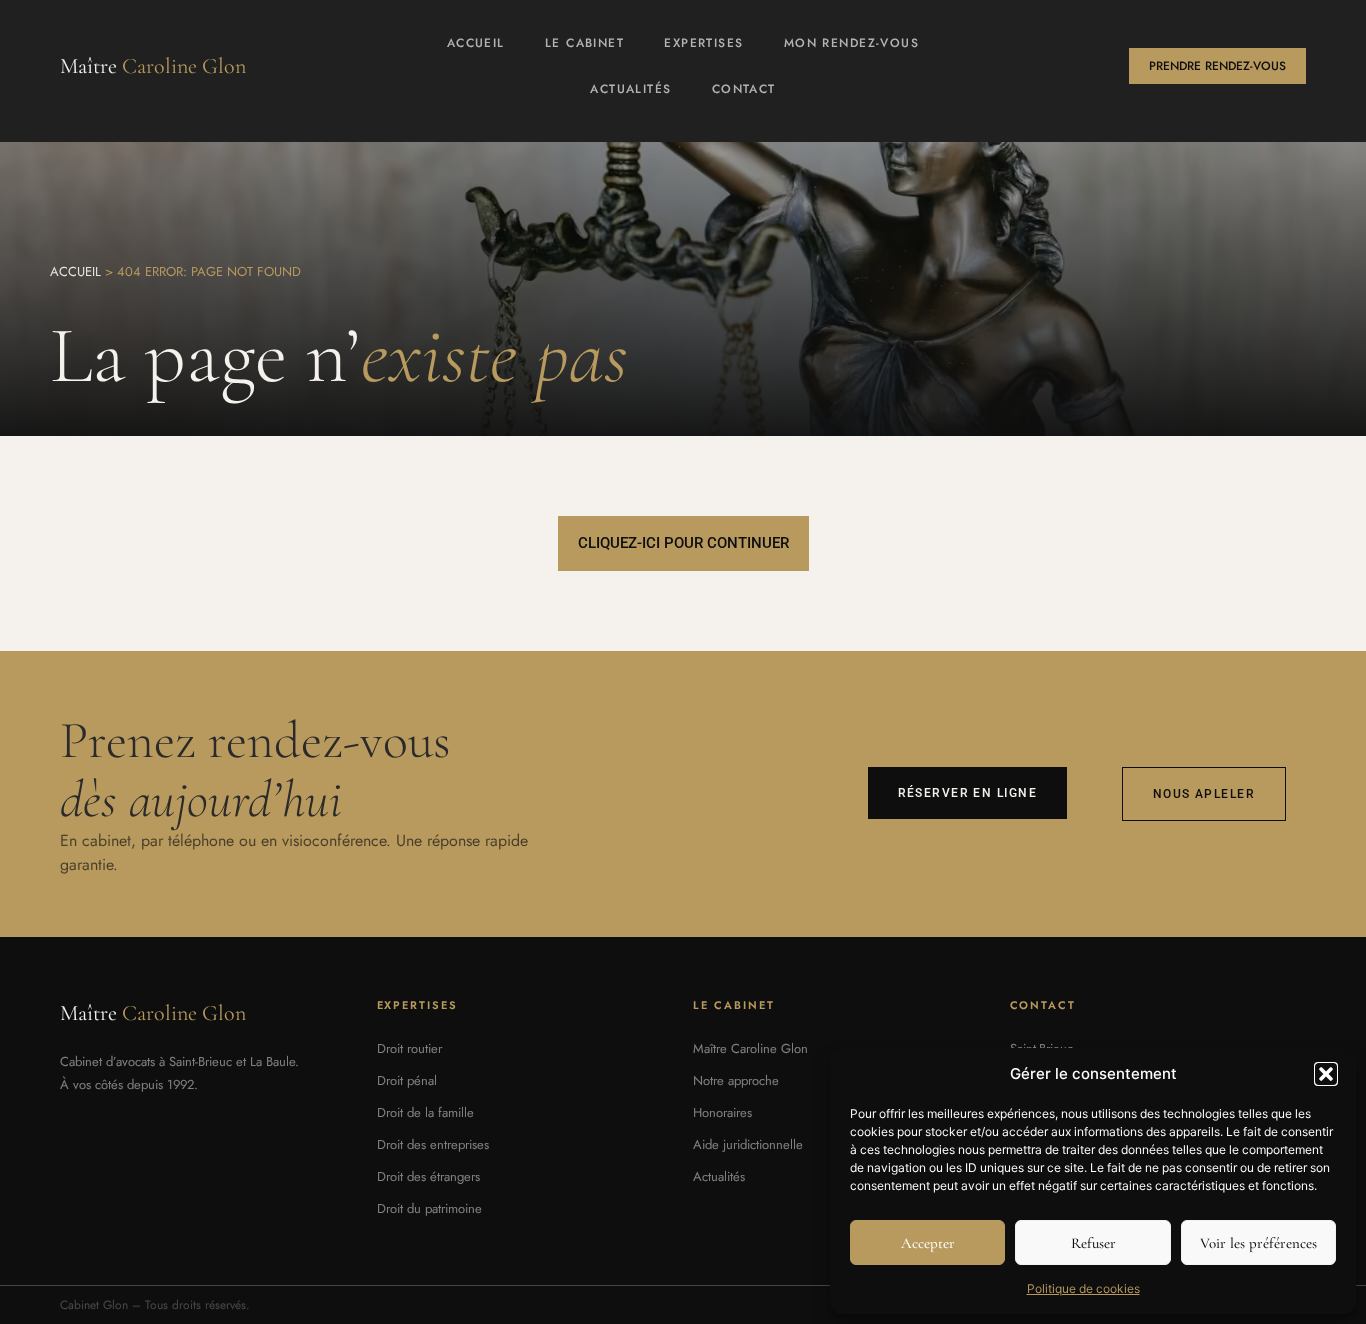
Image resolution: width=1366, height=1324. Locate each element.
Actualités (630, 89)
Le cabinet (584, 43)
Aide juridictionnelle (748, 1144)
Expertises (703, 43)
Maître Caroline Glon (750, 1048)
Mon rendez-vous (852, 43)
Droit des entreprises (433, 1144)
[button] (1326, 1074)
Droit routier (409, 1048)
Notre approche (736, 1080)
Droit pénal (407, 1080)
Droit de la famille (425, 1112)
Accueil (476, 43)
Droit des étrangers (428, 1176)
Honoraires (722, 1112)
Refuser (1093, 1243)
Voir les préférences (1258, 1243)
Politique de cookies (1083, 1288)
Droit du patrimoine (429, 1208)
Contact (744, 89)
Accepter (928, 1243)
